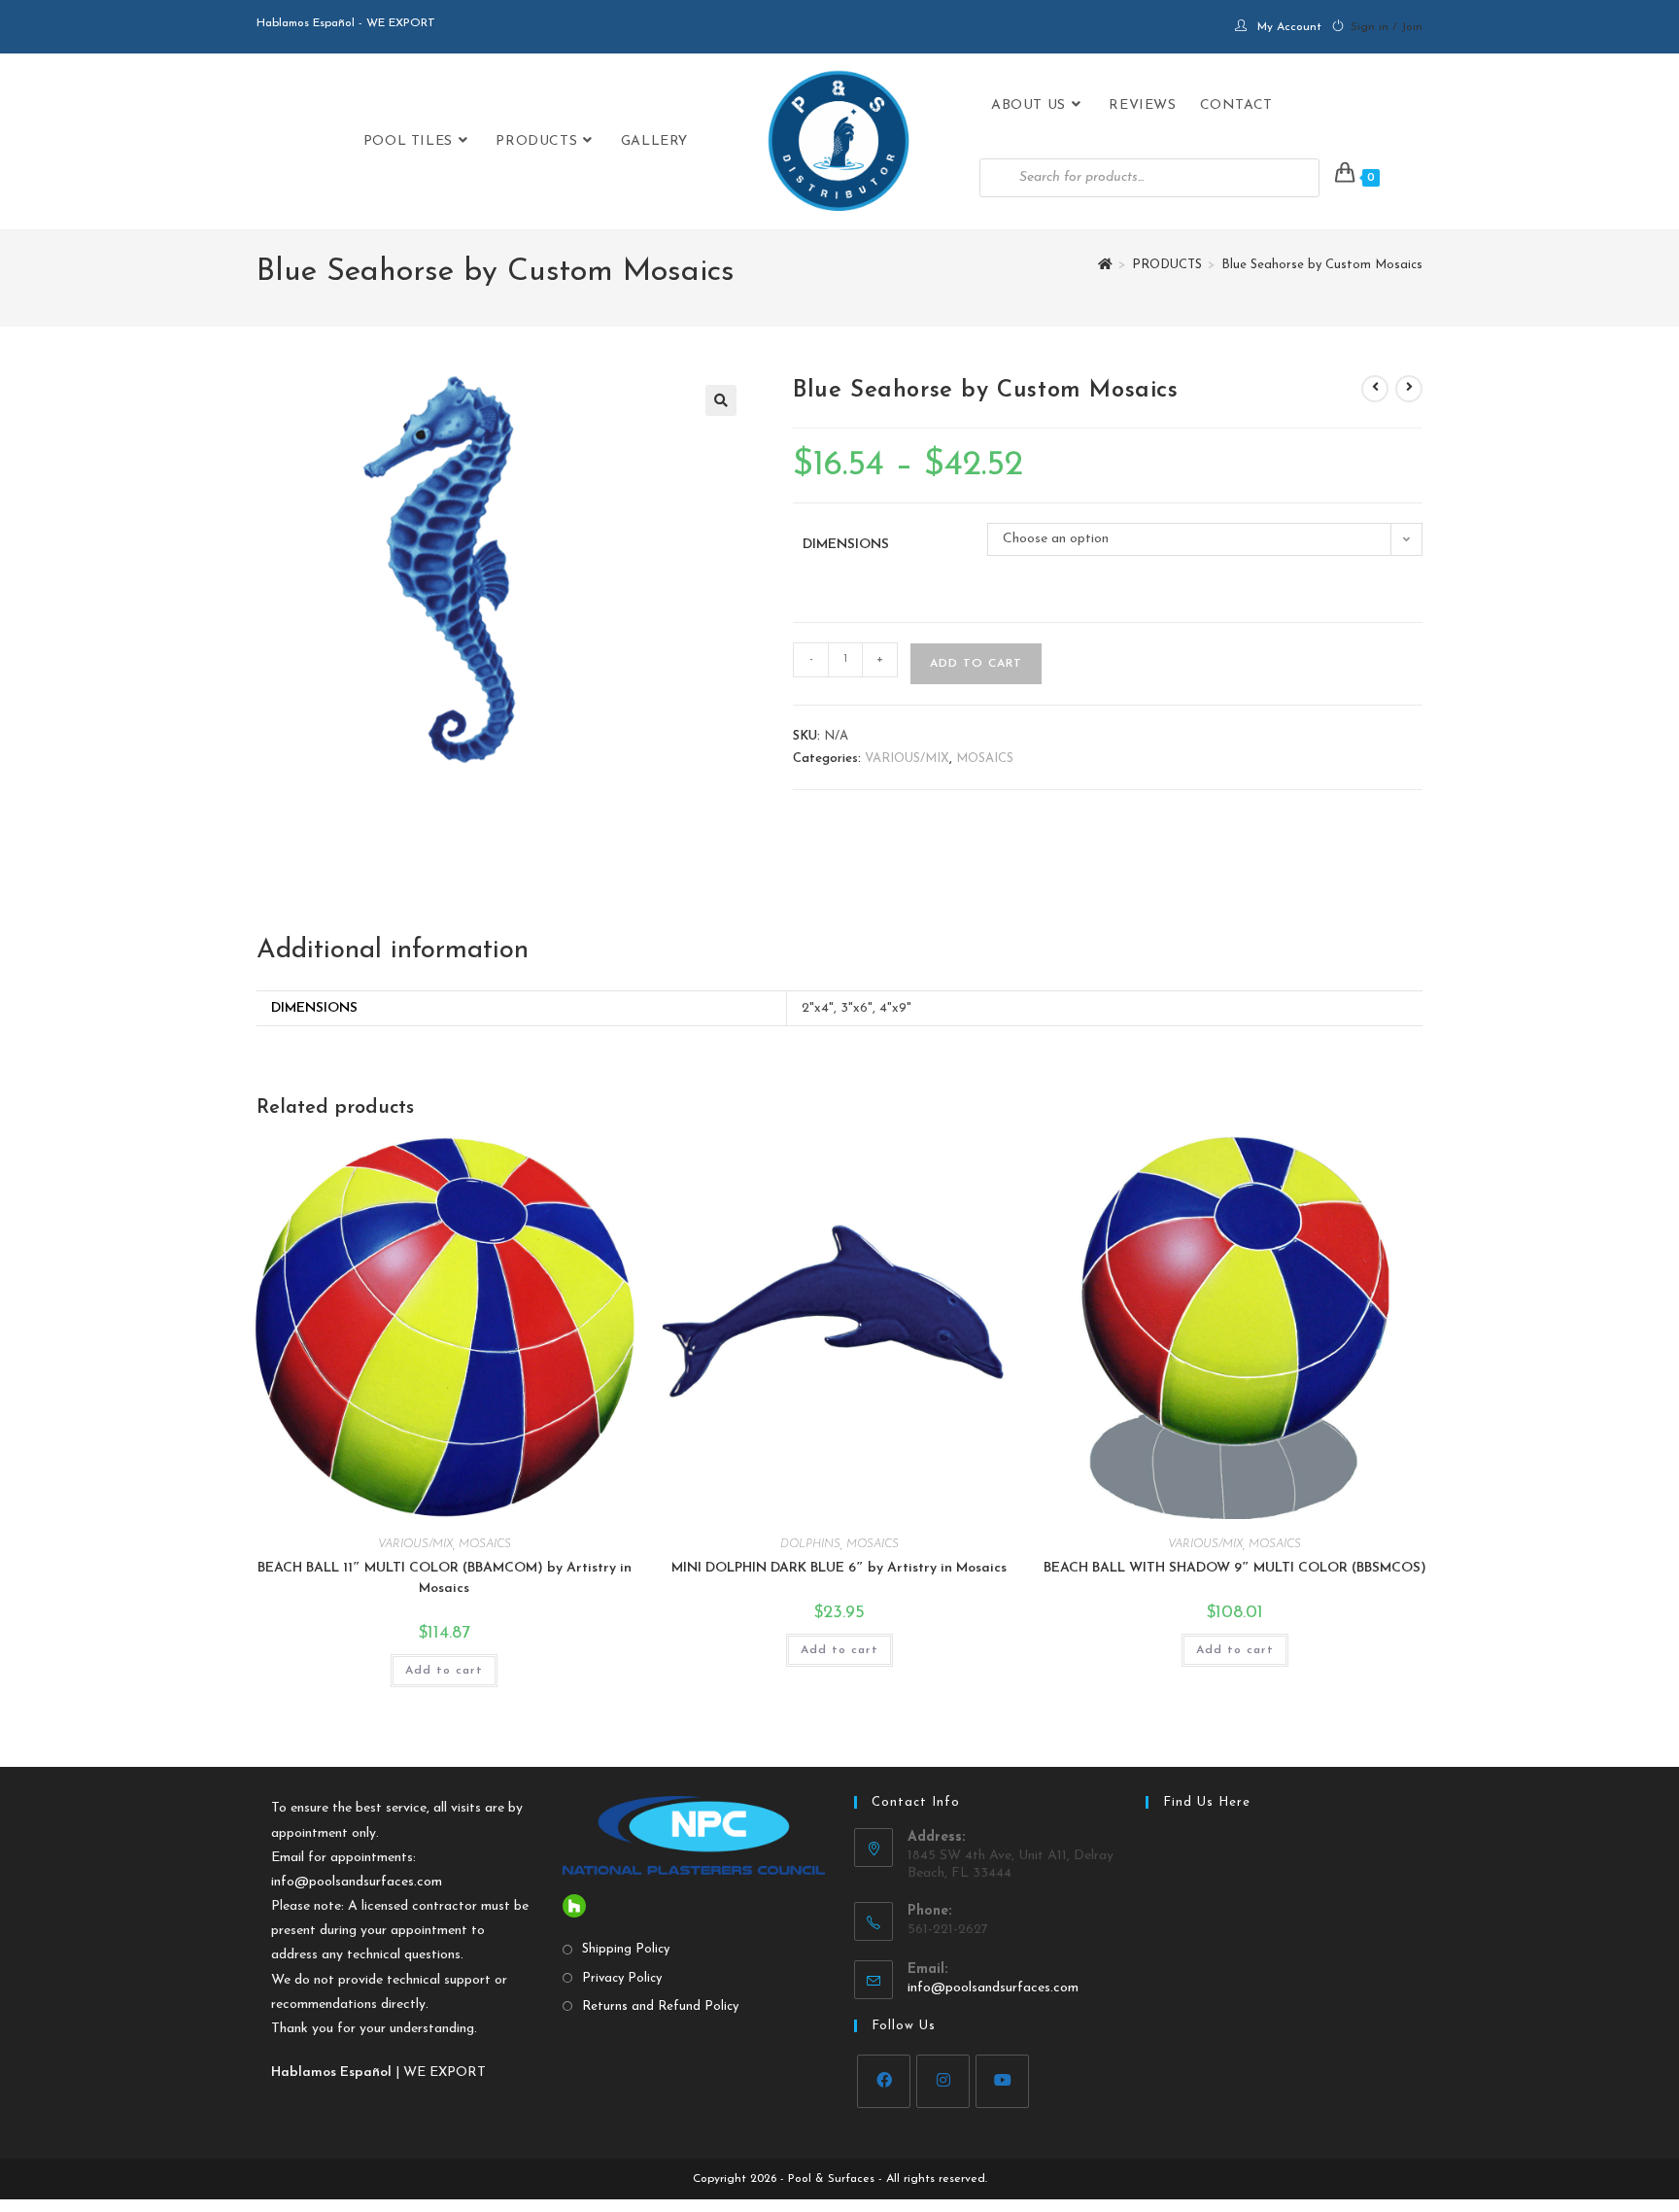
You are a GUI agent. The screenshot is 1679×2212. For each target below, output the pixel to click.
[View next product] (1409, 389)
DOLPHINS (810, 1544)
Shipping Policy (626, 1949)
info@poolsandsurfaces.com (357, 1882)
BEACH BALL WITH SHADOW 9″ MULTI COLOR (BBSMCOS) (1235, 1568)
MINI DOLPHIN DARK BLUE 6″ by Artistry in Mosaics (839, 1568)
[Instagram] (943, 2081)
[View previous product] (1375, 389)
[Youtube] (1002, 2081)
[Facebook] (884, 2081)
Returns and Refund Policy (660, 2006)
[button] (721, 400)
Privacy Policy (622, 1978)
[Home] (1105, 265)
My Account (1289, 27)
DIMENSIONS (846, 545)
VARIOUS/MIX (907, 759)
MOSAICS (985, 759)
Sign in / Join (1387, 27)
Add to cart (976, 664)
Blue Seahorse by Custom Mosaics (1322, 265)
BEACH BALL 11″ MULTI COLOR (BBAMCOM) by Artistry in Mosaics (445, 1578)
